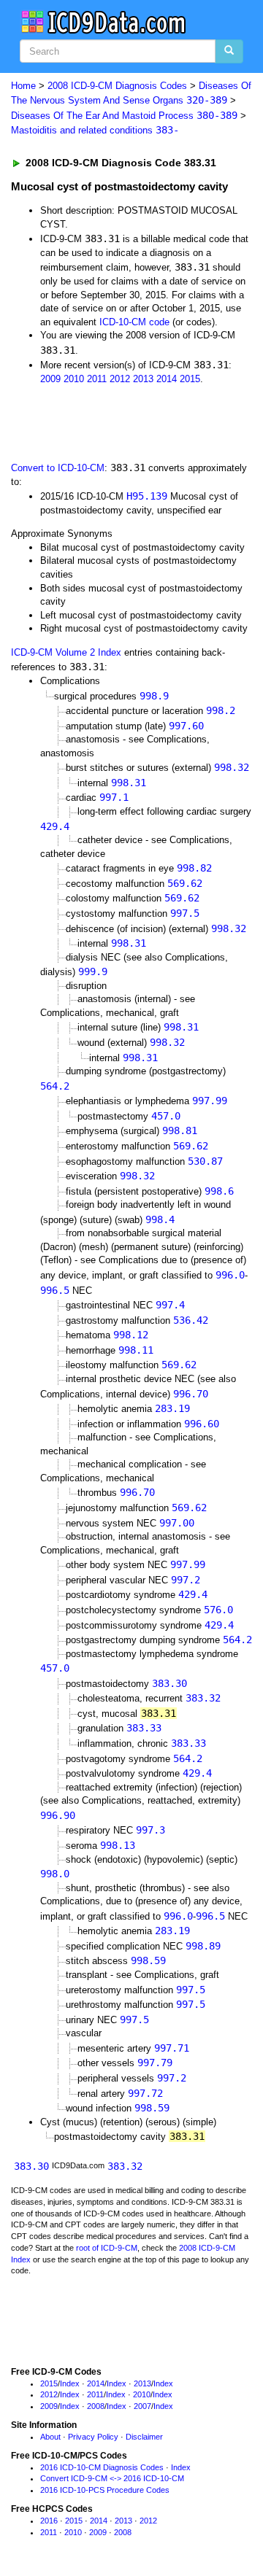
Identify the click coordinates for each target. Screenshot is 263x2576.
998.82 (194, 868)
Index (70, 2383)
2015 (190, 379)
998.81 (180, 1130)
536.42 (191, 1320)
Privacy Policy (93, 2437)
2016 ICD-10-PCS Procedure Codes (105, 2490)
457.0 (166, 1116)
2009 (50, 379)
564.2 (55, 1086)
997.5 (185, 913)
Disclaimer (144, 2437)
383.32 (203, 1698)
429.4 (55, 826)
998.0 (55, 1874)
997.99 (210, 1101)
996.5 (55, 1290)
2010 (74, 379)
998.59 (148, 1960)
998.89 (203, 1946)
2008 (96, 2406)
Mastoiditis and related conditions (95, 130)
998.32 (232, 767)
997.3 (150, 1830)
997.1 (114, 797)
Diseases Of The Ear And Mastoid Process (124, 116)
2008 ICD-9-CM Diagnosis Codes (117, 86)
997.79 (155, 2063)
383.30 (169, 1683)
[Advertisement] (117, 422)
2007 (142, 2406)
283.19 (172, 1408)
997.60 (186, 726)
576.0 (218, 1610)
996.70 (191, 1394)
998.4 (160, 1219)
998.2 (221, 710)
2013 (143, 379)
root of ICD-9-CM (107, 2248)
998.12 (131, 1335)
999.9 (93, 971)
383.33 (144, 1728)
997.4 (170, 1305)
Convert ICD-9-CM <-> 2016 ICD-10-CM (112, 2478)
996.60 (202, 1424)
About (50, 2437)
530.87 (205, 1161)
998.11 (136, 1350)
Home (23, 86)
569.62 (185, 883)
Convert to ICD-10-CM (58, 468)
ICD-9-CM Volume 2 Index (66, 652)
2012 (120, 379)
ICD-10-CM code (134, 322)
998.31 (129, 783)
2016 (49, 2521)
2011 (97, 379)
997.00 (177, 1523)
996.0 (230, 1275)
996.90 (58, 1815)
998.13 (118, 1845)
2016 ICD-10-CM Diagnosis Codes (102, 2467)
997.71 (172, 2048)
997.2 (186, 1580)
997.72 (145, 2093)
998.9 (154, 696)
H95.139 (147, 496)
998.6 (219, 1191)
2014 (167, 379)
